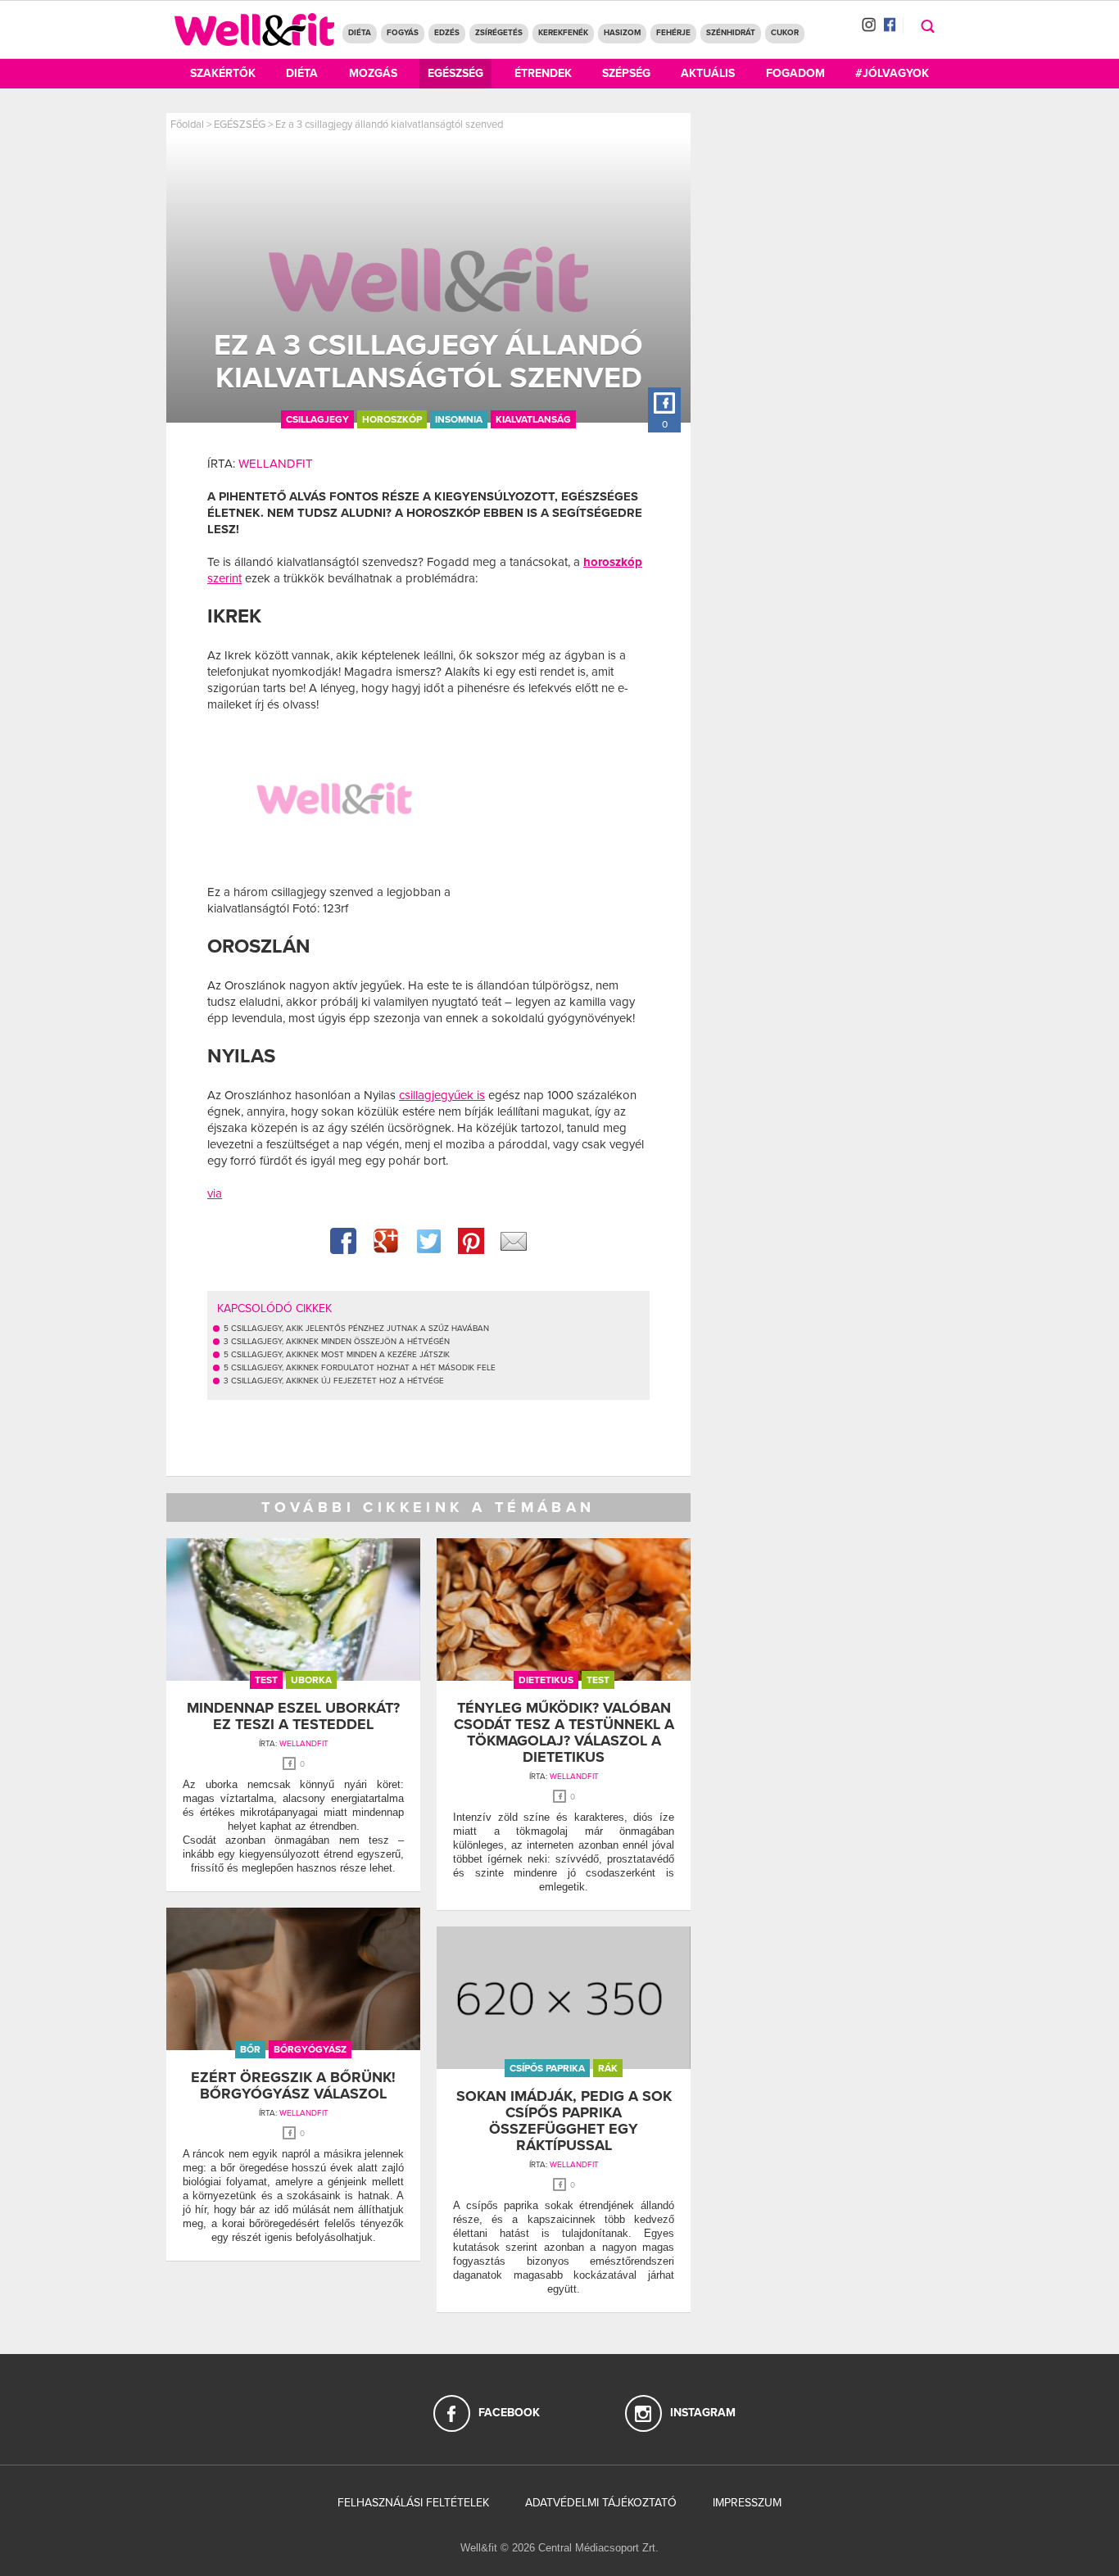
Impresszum (747, 2503)
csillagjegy (317, 419)
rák (608, 2068)
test (266, 1680)
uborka (311, 1680)
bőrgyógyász (310, 2049)
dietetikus (546, 1680)
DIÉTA (360, 33)
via (215, 1193)
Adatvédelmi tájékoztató (601, 2503)
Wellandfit (276, 464)
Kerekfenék (563, 33)
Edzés (447, 33)
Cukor (785, 33)
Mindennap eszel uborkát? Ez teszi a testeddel (293, 1716)
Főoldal (187, 124)
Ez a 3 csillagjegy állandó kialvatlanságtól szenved (389, 124)
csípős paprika (547, 2068)
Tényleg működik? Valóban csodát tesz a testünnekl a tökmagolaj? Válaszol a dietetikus (564, 1732)
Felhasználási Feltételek (413, 2503)
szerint (224, 578)
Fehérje (673, 33)
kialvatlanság (533, 419)
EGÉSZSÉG (240, 124)
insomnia (459, 419)
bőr (250, 2049)
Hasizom (622, 33)
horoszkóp (392, 419)
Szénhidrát (731, 33)
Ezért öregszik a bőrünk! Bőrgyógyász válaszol (293, 2085)
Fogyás (403, 33)
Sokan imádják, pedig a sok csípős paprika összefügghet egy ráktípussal (564, 2120)
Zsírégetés (499, 33)
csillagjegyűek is (442, 1095)
